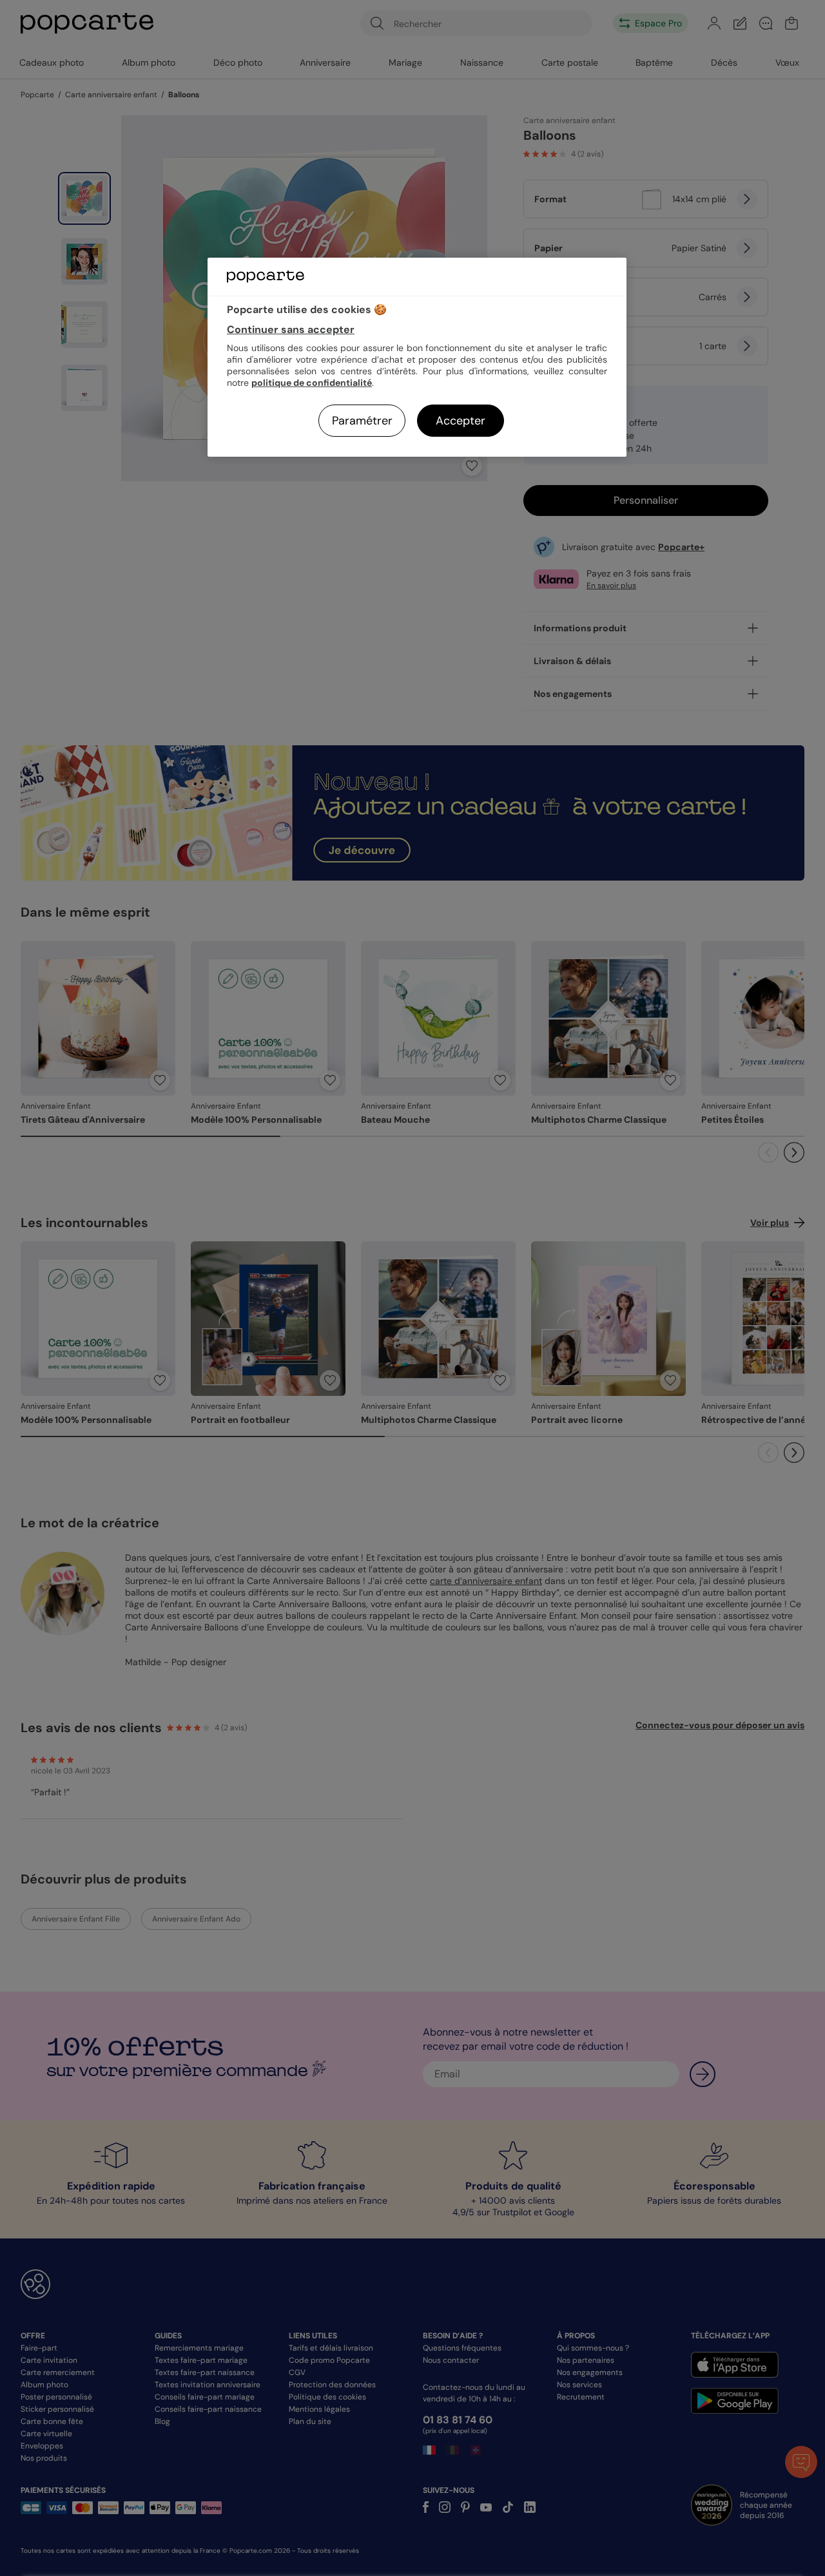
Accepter (461, 421)
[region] (417, 357)
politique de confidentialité (312, 383)
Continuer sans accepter (291, 329)
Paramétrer (362, 421)
